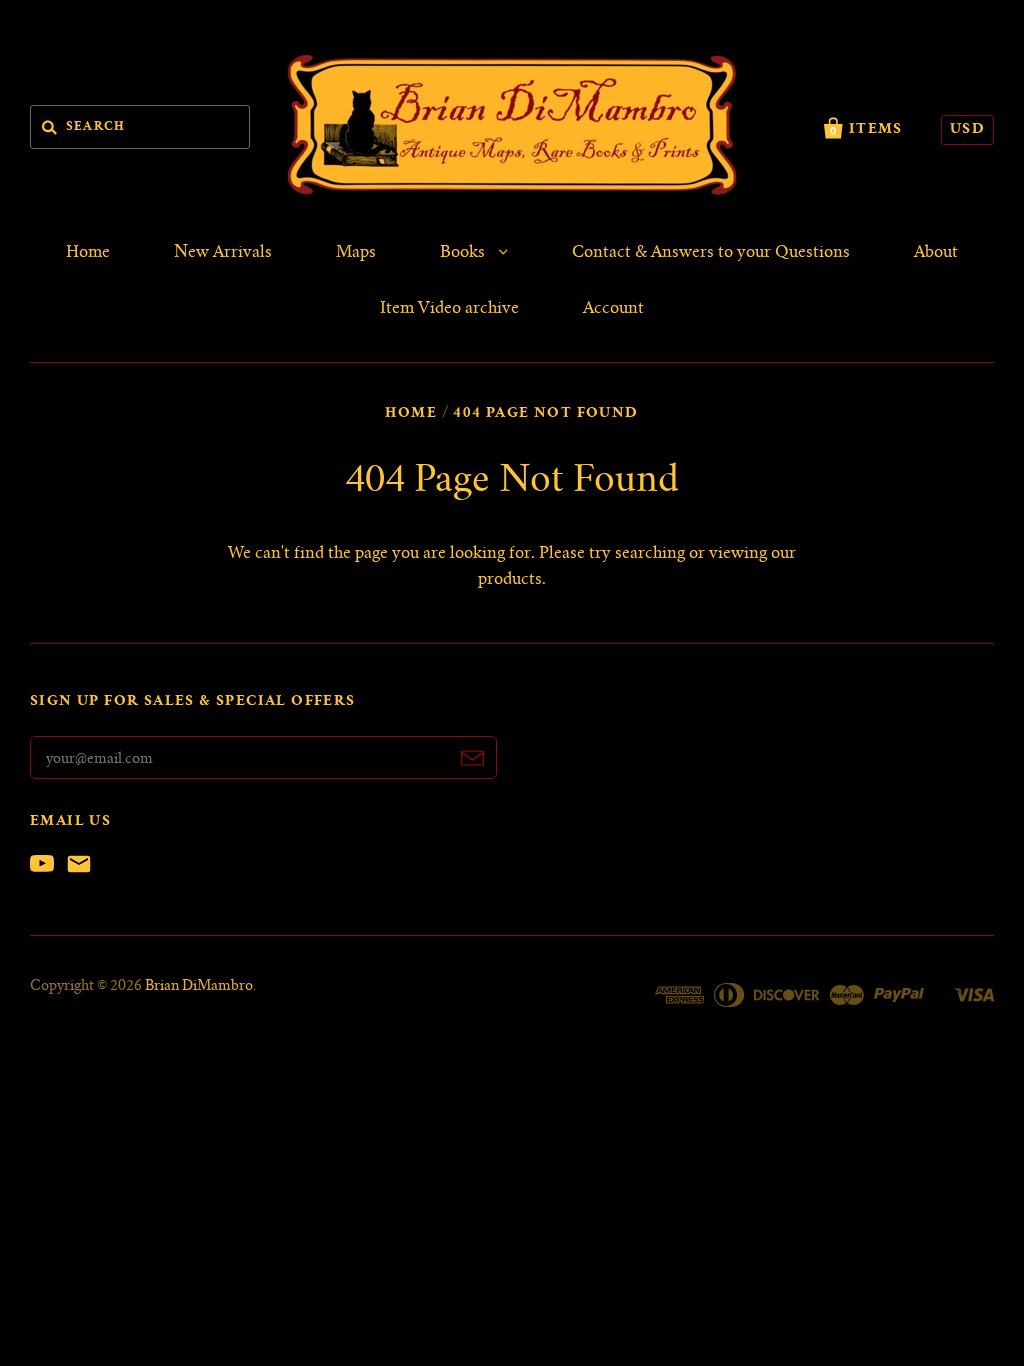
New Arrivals (223, 253)
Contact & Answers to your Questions (711, 253)
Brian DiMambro (199, 987)
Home (88, 253)
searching (650, 554)
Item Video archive (449, 309)
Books (464, 253)
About (936, 253)
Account (613, 309)
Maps (356, 253)
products (510, 580)
